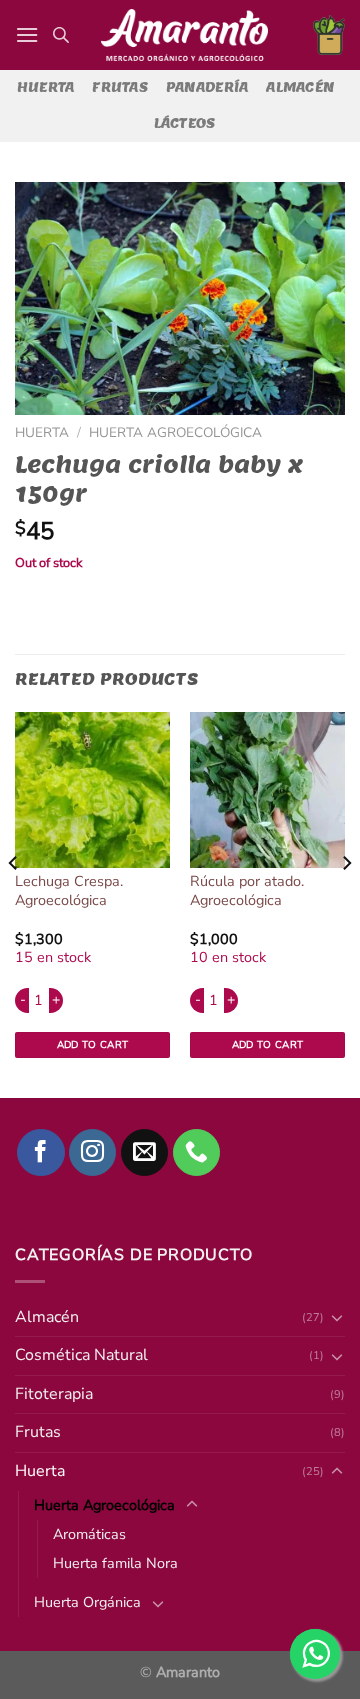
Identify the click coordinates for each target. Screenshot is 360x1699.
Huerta (46, 87)
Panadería (207, 87)
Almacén (300, 87)
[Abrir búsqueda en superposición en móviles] (61, 35)
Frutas (120, 87)
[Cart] (329, 35)
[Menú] (27, 34)
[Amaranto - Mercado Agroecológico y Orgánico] (184, 35)
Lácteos (185, 123)
